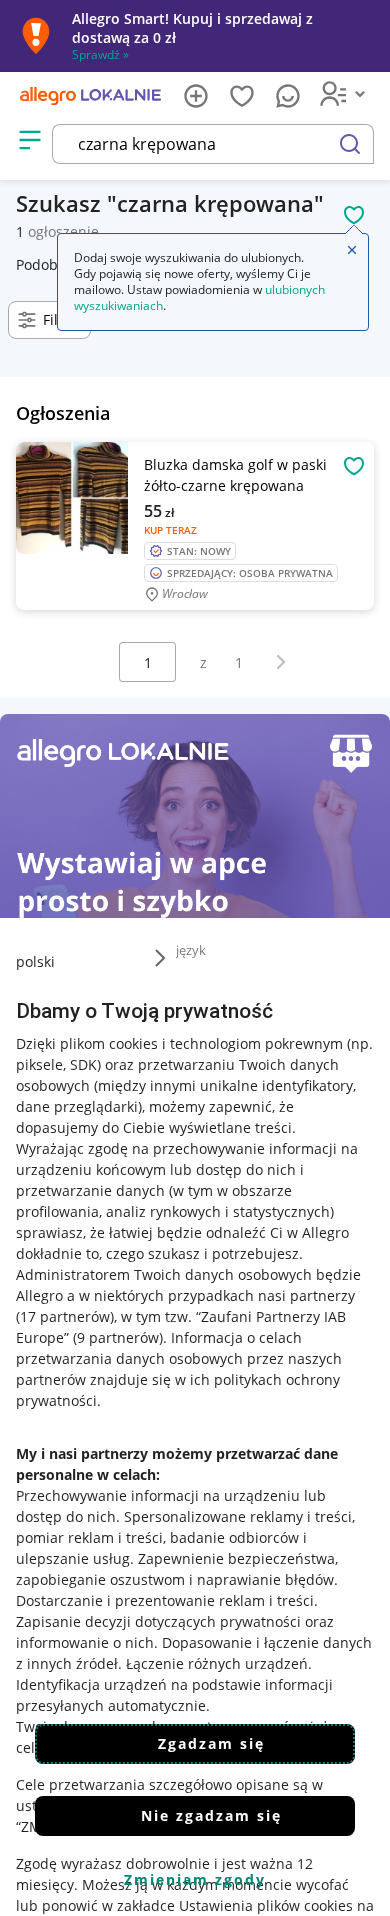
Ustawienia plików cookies (266, 1905)
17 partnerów (65, 1316)
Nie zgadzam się (211, 1815)
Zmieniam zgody (195, 1879)
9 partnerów (118, 1337)
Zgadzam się (211, 1743)
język (191, 950)
